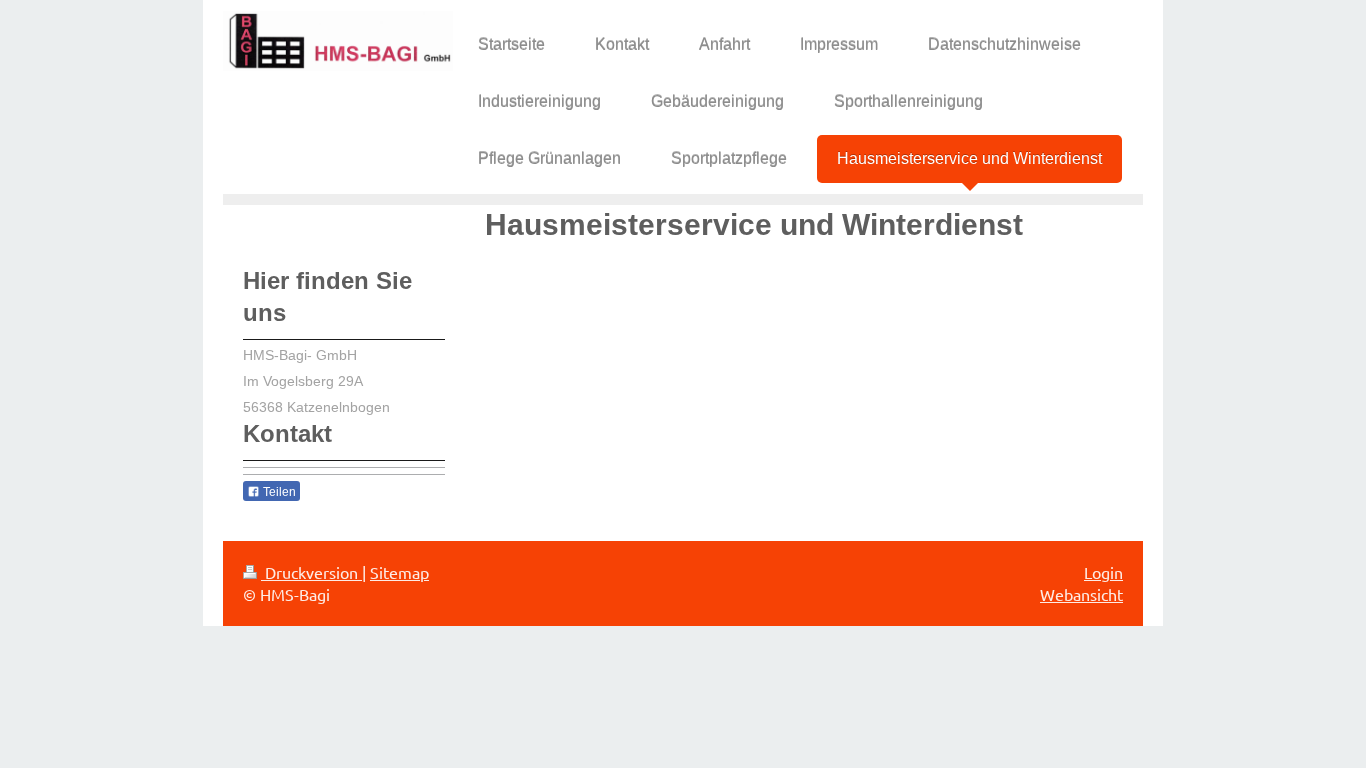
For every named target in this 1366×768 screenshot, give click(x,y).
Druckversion (311, 572)
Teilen (278, 492)
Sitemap (399, 572)
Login (1103, 572)
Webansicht (1081, 594)
